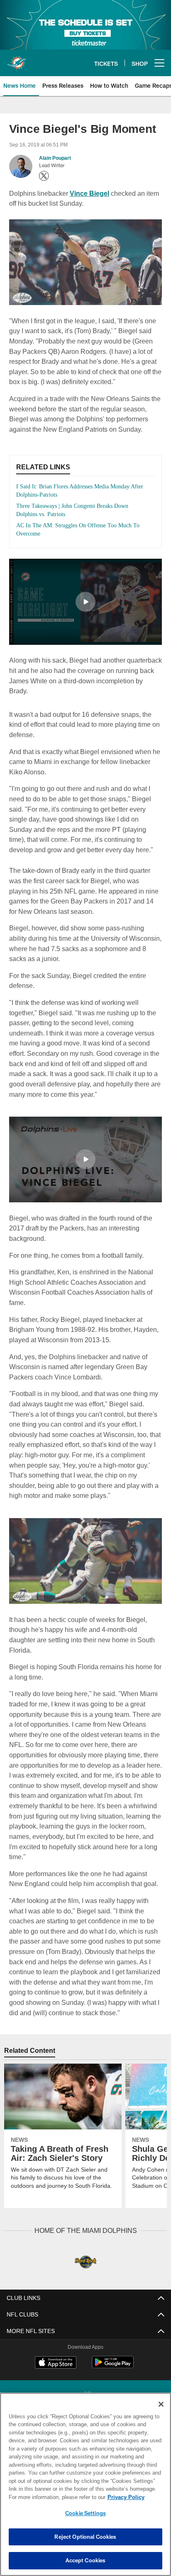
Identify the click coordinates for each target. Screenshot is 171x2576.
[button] (85, 602)
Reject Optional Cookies (85, 2537)
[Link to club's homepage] (17, 60)
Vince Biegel (89, 193)
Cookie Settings (85, 2513)
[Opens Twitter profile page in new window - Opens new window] (44, 176)
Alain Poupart (55, 158)
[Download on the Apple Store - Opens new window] (56, 2363)
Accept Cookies (86, 2560)
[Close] (161, 2404)
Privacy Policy (54, 2497)
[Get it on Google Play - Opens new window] (113, 2366)
